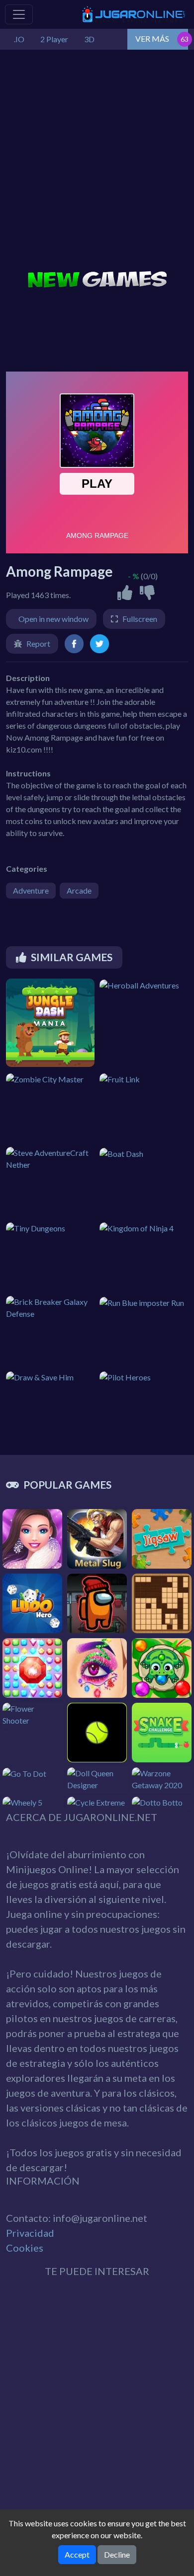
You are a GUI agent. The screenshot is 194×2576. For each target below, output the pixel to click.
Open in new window (53, 619)
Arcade (79, 890)
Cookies (25, 2248)
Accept (77, 2554)
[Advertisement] (97, 161)
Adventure (31, 890)
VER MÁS (152, 38)
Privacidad (30, 2233)
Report (38, 644)
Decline (117, 2554)
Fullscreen (140, 619)
